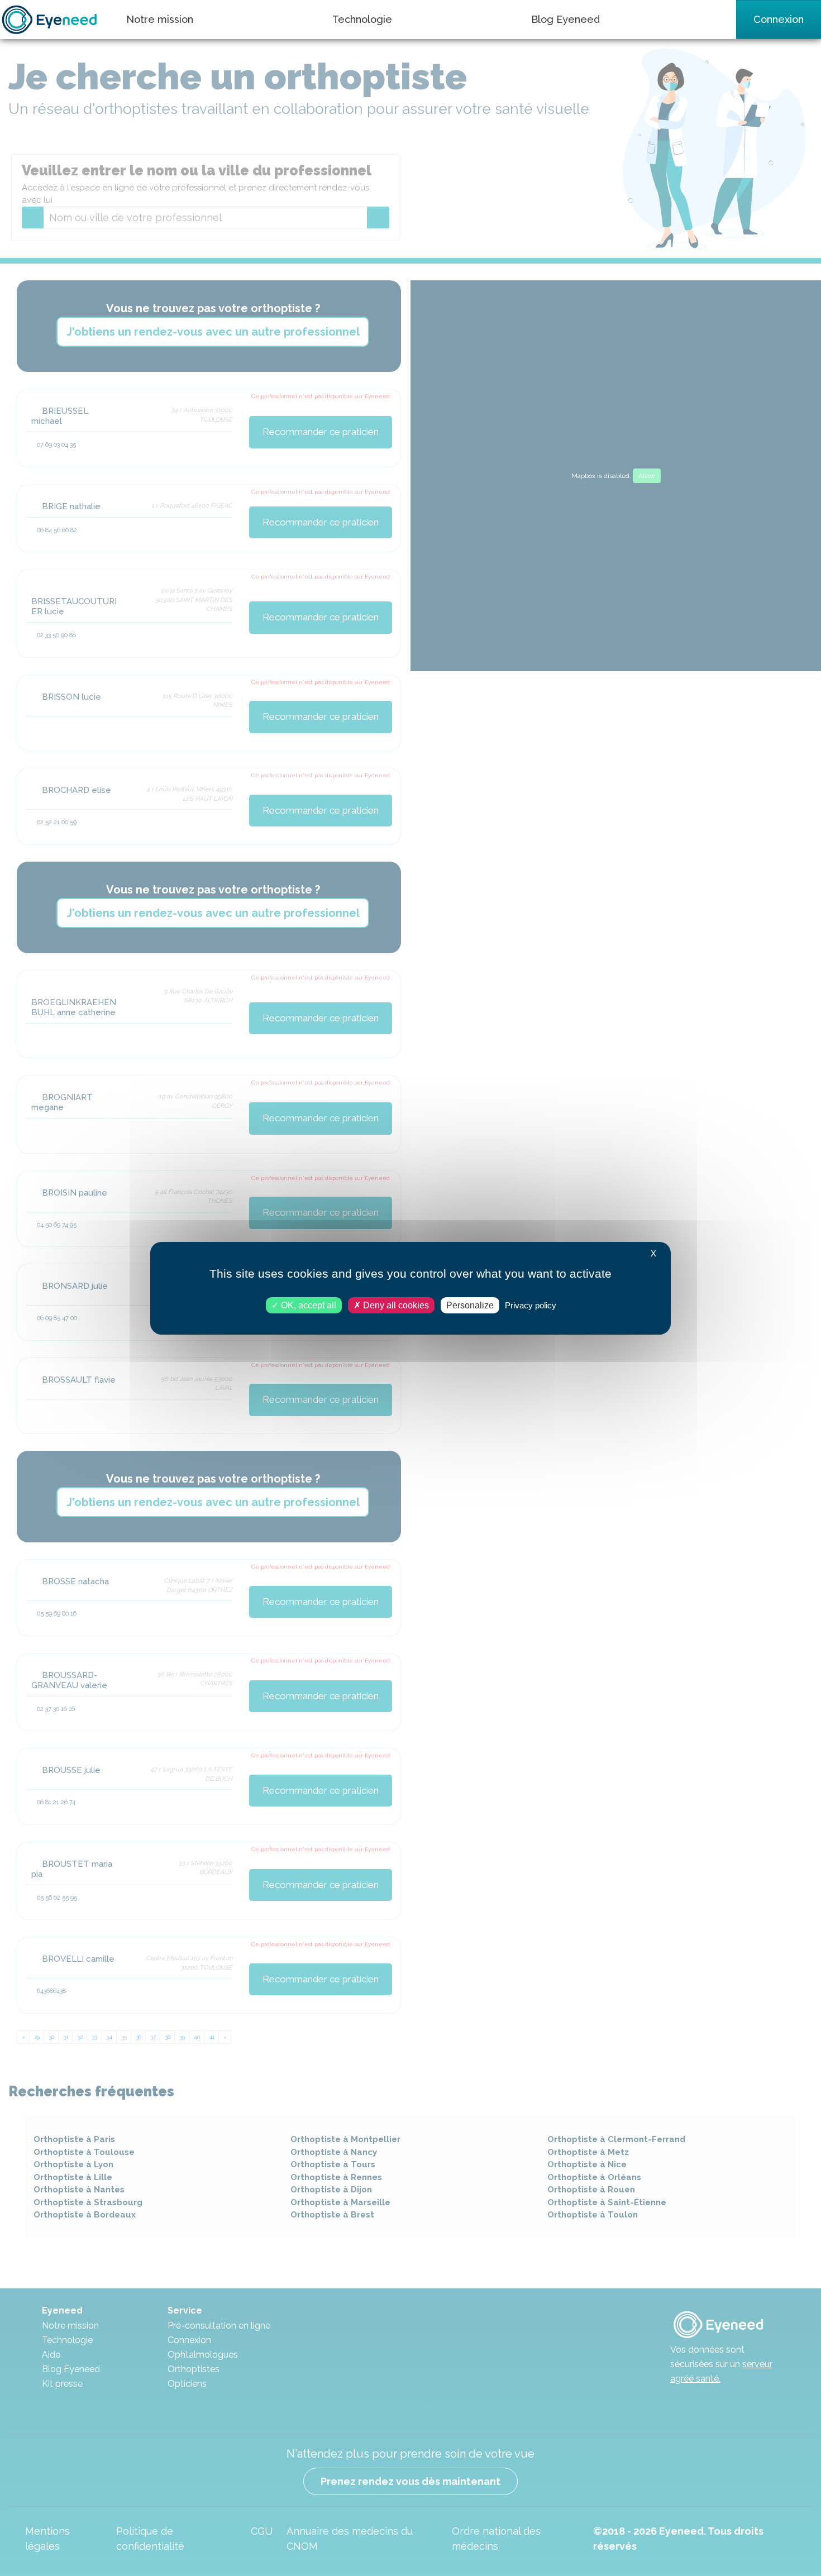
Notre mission (160, 19)
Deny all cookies (395, 1305)
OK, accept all (307, 1305)
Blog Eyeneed (565, 19)
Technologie (362, 19)
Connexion (779, 19)
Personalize (470, 1305)
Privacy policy (531, 1305)
